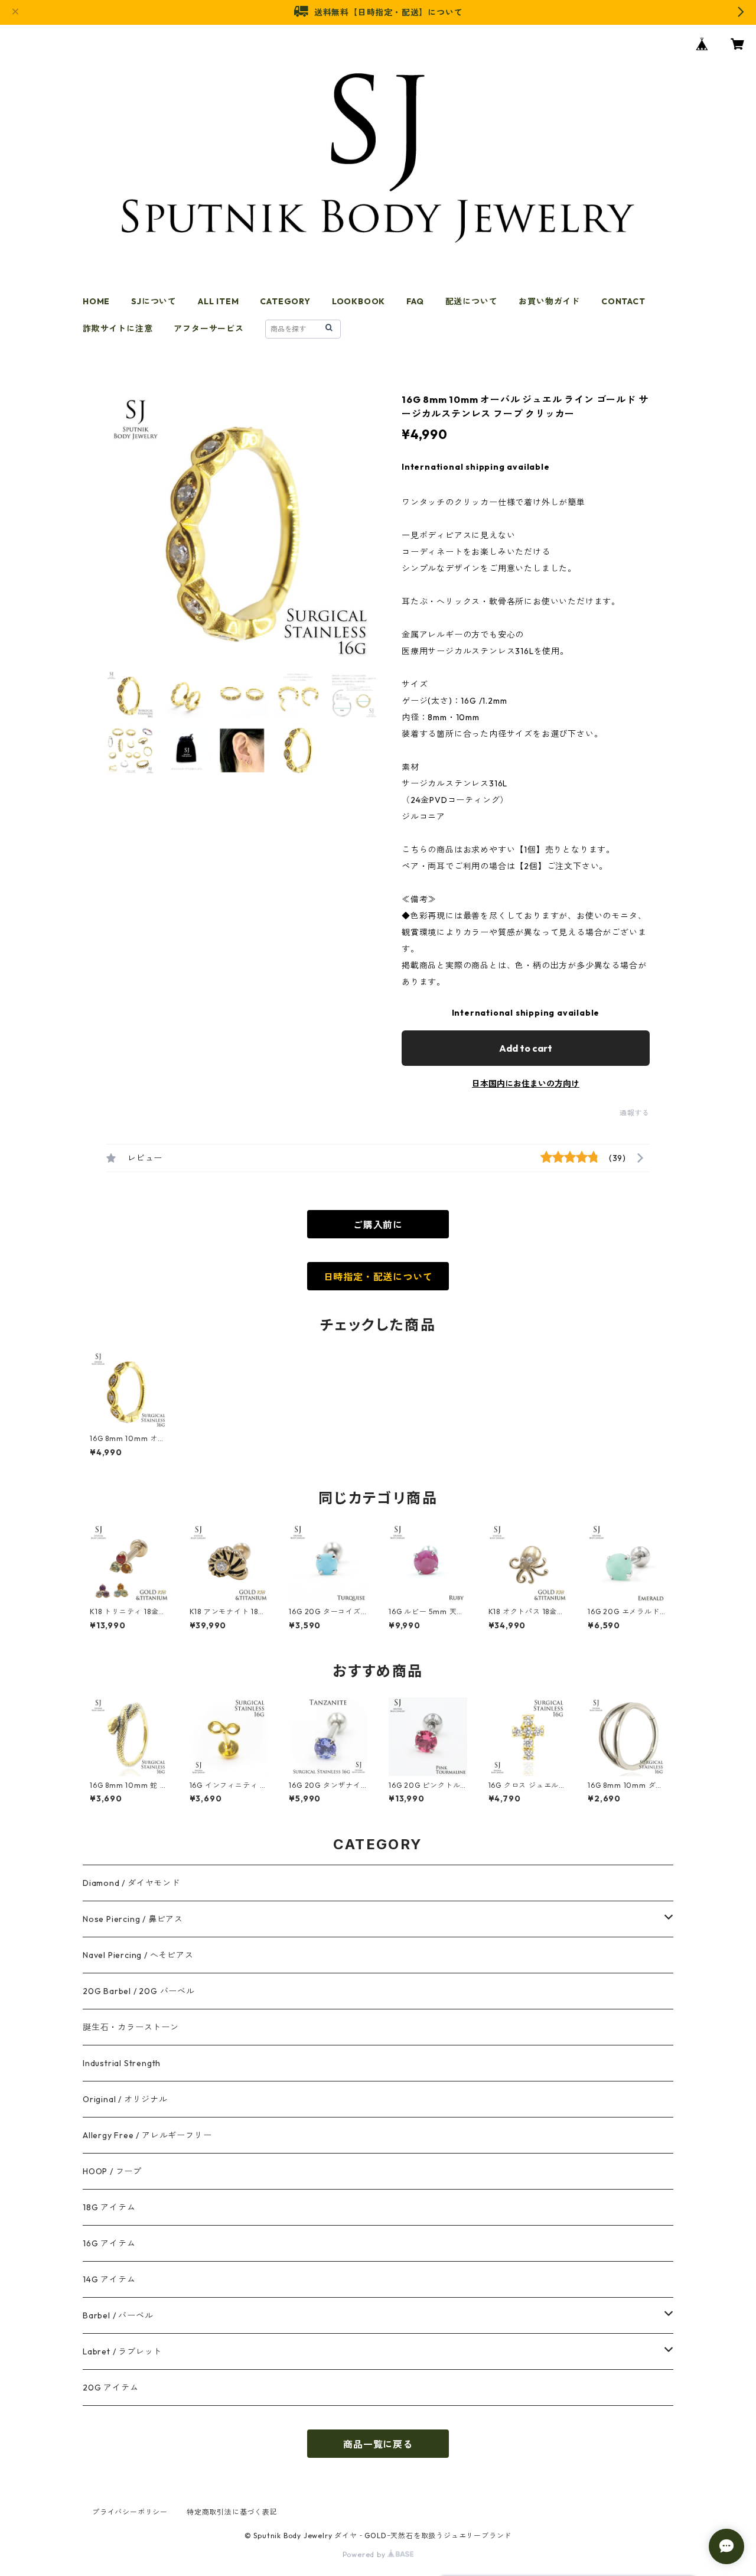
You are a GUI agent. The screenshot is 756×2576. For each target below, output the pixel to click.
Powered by (365, 2554)
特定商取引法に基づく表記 (232, 2512)
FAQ (415, 301)
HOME (96, 301)
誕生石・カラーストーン (131, 2027)
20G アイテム (110, 2388)
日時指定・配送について (378, 1277)
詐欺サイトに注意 (118, 328)
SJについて (154, 301)
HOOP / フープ (112, 2171)
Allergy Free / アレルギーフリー (147, 2135)
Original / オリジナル (125, 2099)
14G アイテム (109, 2279)
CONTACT (623, 301)
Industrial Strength (122, 2063)
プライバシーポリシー (130, 2512)
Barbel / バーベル (118, 2315)
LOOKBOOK (359, 301)
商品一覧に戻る (378, 2444)
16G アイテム (109, 2243)
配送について (472, 301)
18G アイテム (109, 2207)
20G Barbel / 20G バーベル (139, 1991)
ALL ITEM (218, 301)
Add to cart (526, 1048)
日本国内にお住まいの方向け (526, 1084)
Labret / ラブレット (122, 2351)
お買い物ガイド (549, 301)
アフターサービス (208, 328)
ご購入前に (378, 1225)
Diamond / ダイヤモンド (131, 1883)
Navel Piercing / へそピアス (138, 1955)
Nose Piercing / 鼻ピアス (133, 1919)
